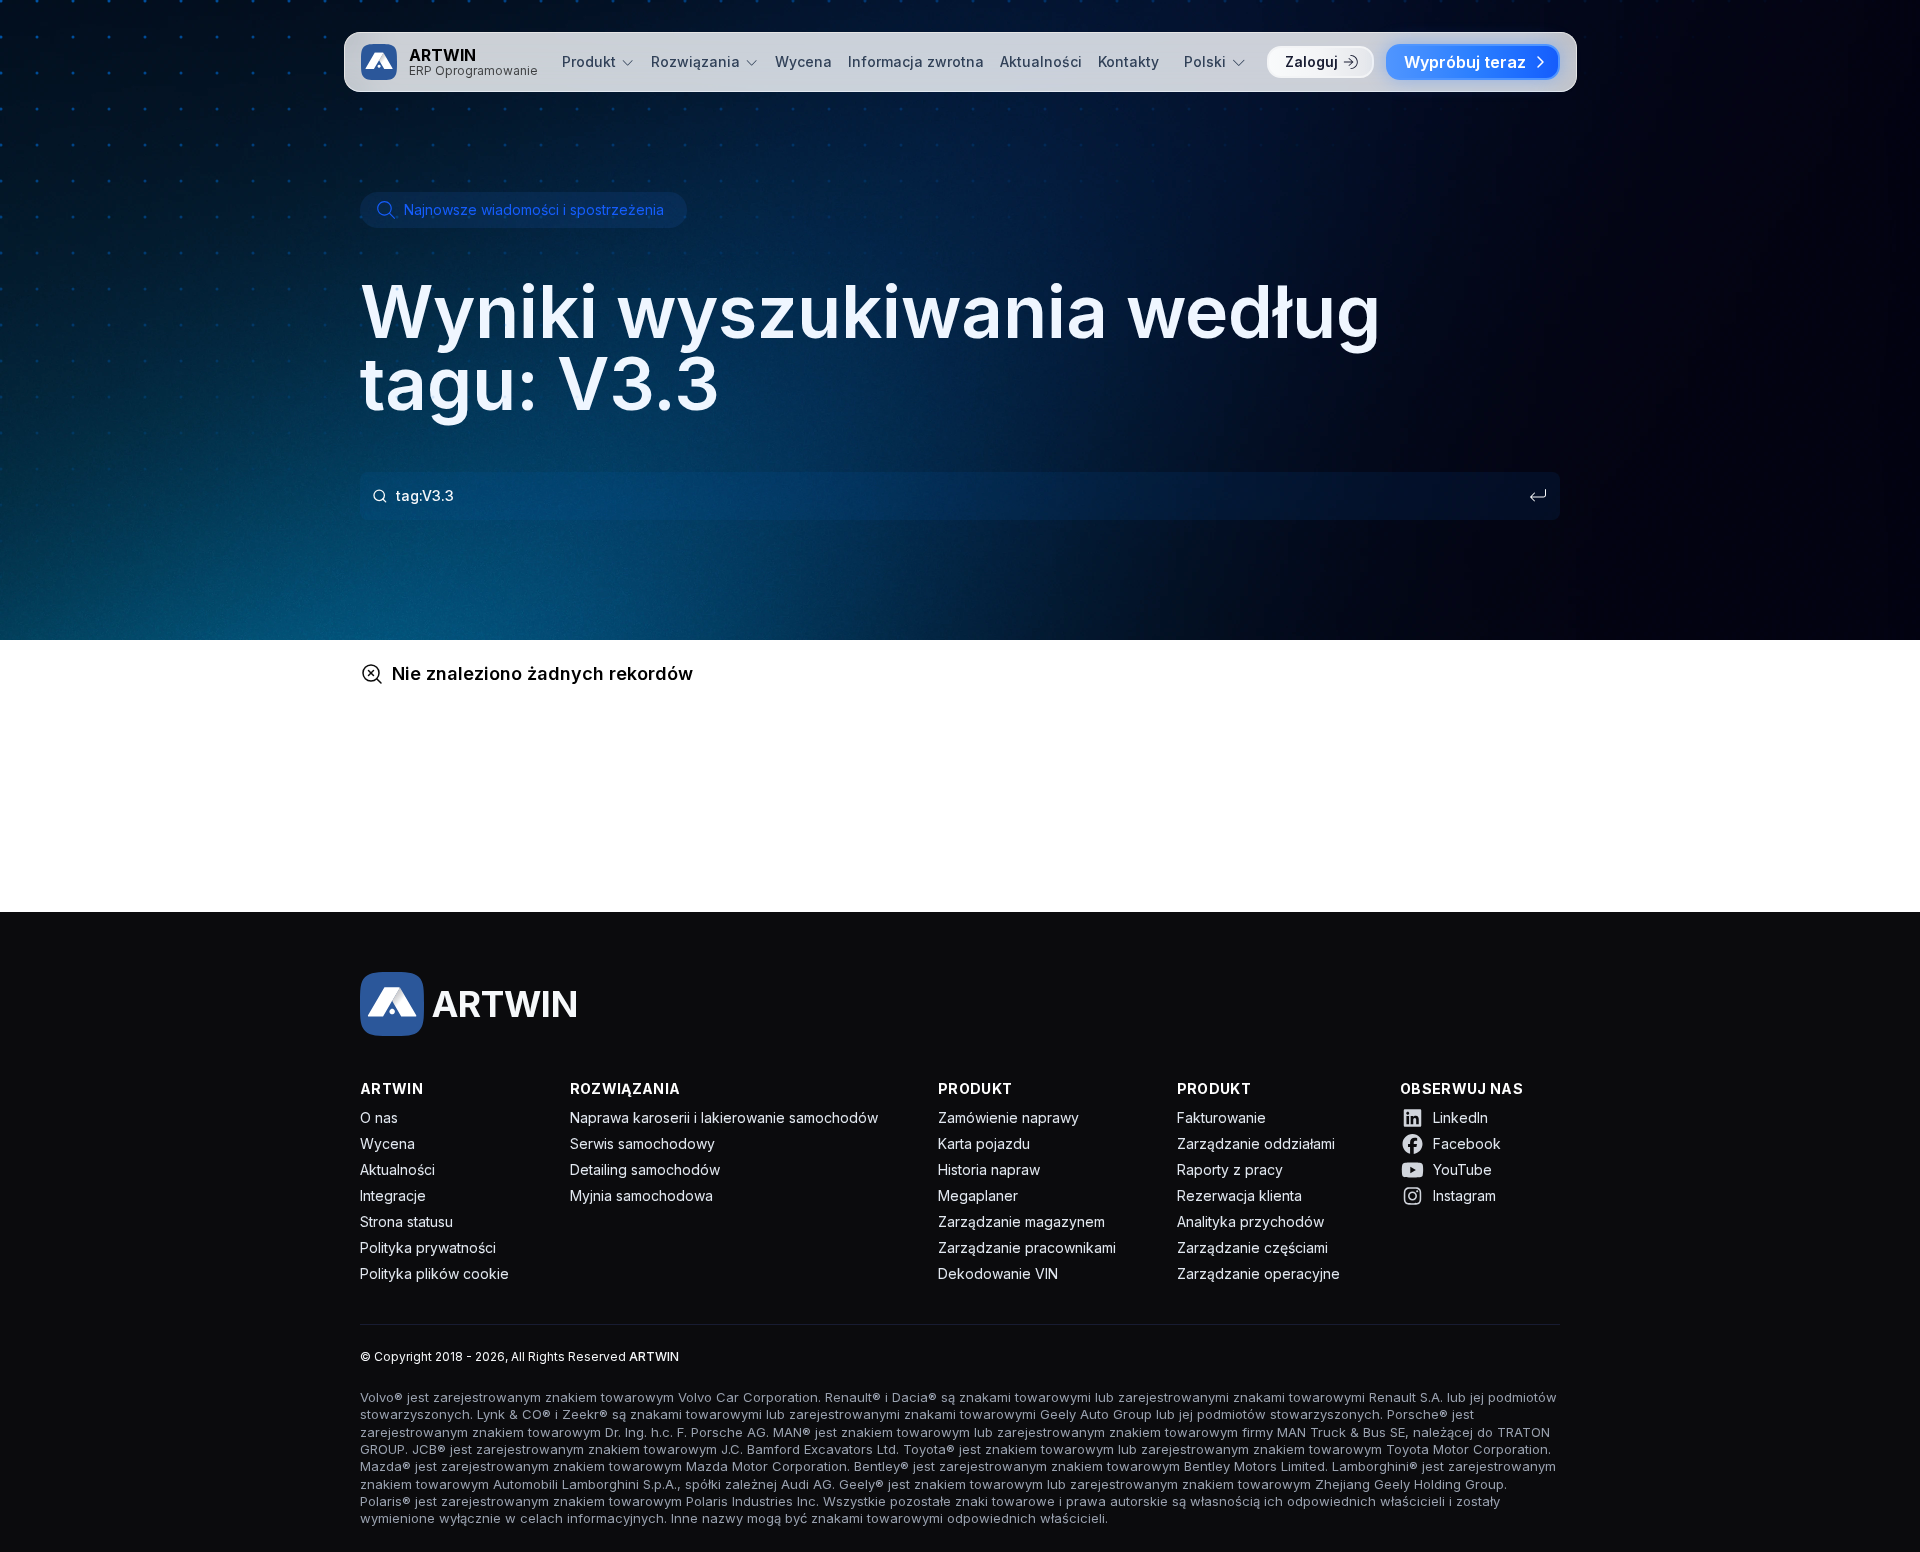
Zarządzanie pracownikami (1027, 1247)
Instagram (1464, 1195)
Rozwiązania (695, 61)
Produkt (589, 61)
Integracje (393, 1195)
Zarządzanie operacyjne (1258, 1273)
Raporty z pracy (1230, 1169)
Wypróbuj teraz (1465, 62)
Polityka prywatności (428, 1247)
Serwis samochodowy (642, 1143)
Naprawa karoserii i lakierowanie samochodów (724, 1117)
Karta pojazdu (984, 1143)
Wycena (803, 61)
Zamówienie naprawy (1008, 1117)
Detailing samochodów (645, 1169)
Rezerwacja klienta (1239, 1195)
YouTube (1462, 1169)
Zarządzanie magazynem (1021, 1221)
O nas (379, 1117)
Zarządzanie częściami (1252, 1247)
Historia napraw (989, 1169)
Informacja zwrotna (916, 61)
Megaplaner (978, 1195)
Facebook (1467, 1143)
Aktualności (1041, 61)
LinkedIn (1460, 1117)
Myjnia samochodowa (641, 1195)
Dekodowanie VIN (998, 1273)
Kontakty (1128, 61)
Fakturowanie (1221, 1117)
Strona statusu (406, 1221)
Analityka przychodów (1250, 1221)
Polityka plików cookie (434, 1273)
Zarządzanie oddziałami (1256, 1143)
